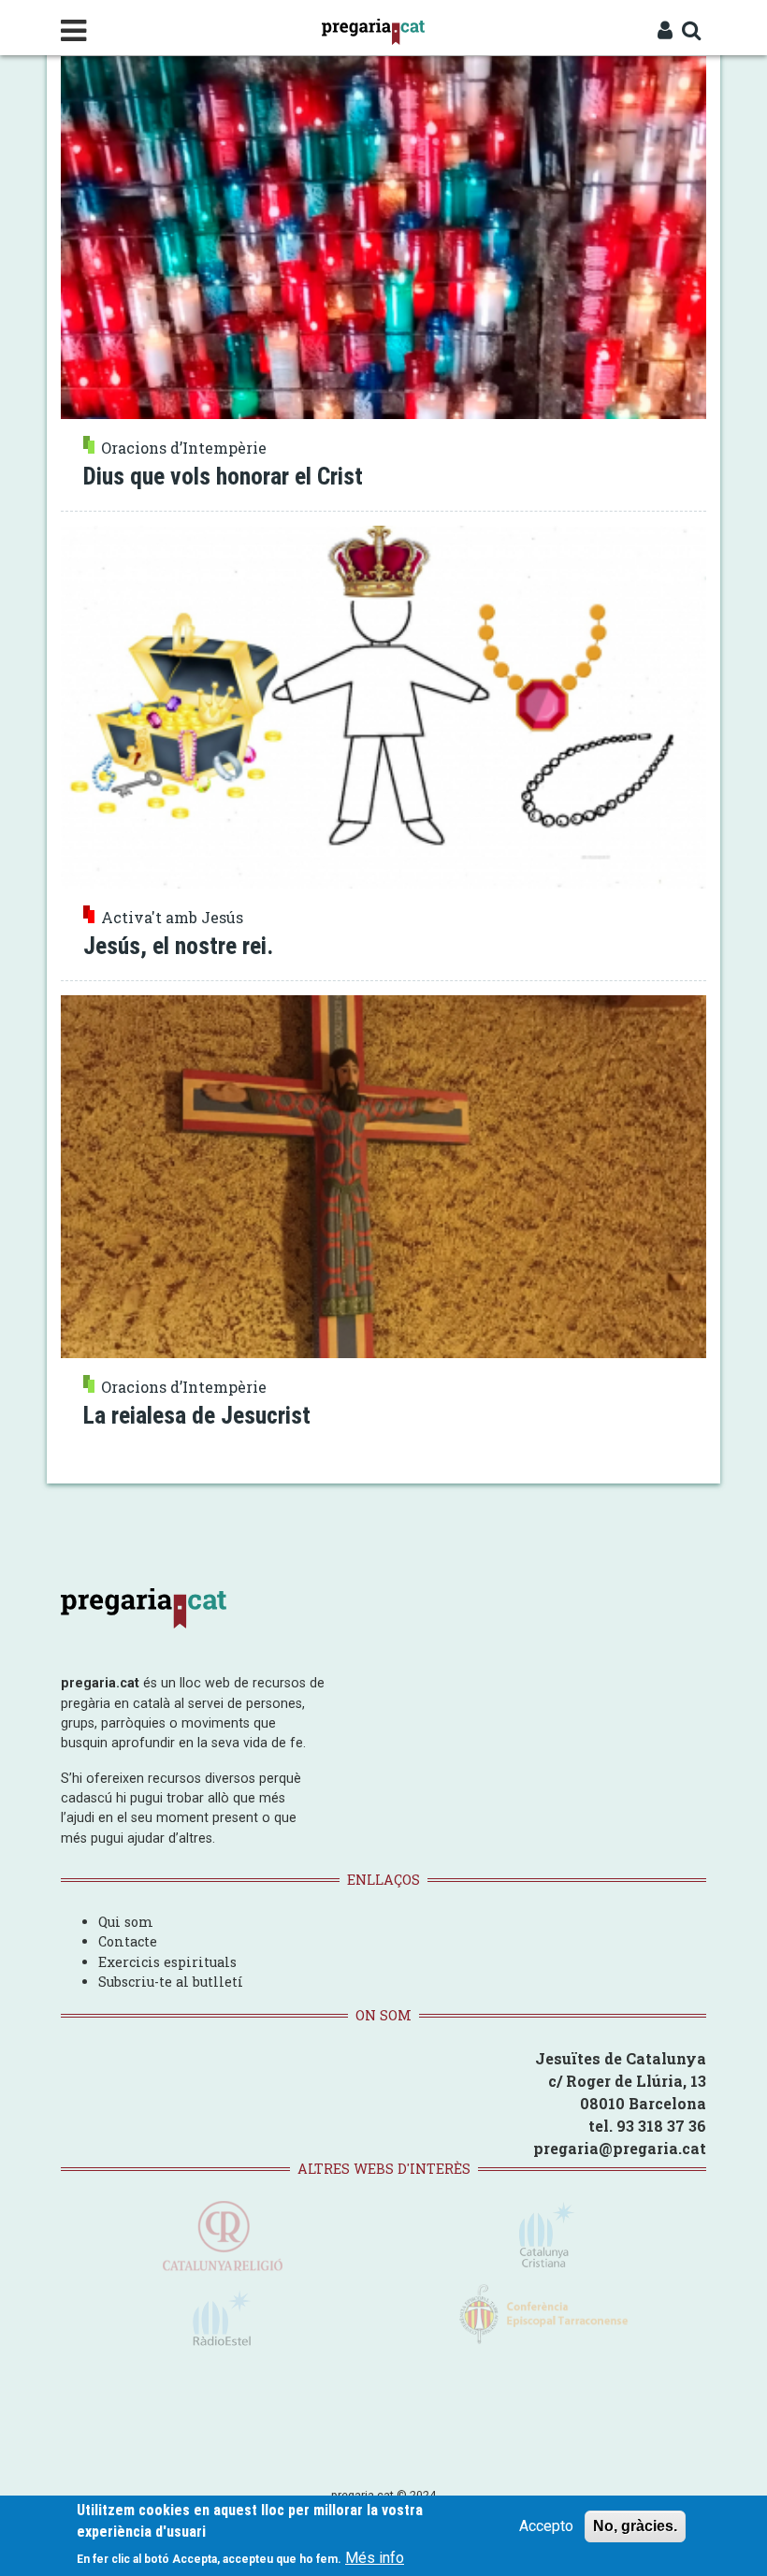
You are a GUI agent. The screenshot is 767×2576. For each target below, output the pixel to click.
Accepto (546, 2526)
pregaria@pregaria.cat (620, 2148)
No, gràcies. (635, 2526)
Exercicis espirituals (167, 1962)
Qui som (126, 1922)
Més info (375, 2558)
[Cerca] (692, 32)
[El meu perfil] (665, 32)
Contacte (128, 1941)
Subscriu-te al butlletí (171, 1982)
